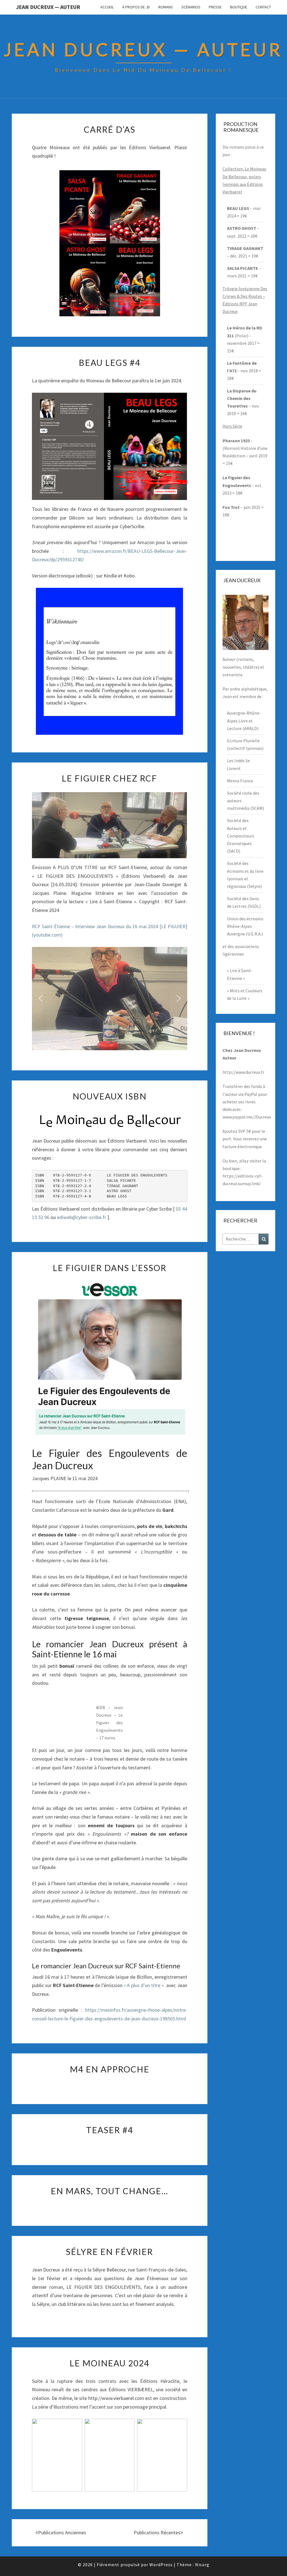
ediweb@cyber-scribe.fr (82, 1217)
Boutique (239, 7)
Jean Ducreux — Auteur (48, 7)
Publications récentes (157, 2532)
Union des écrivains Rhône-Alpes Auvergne (245, 926)
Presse (215, 7)
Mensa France (240, 781)
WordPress (161, 2565)
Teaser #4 (110, 2130)
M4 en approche (110, 2069)
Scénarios (191, 7)
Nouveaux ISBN (110, 1096)
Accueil (107, 7)
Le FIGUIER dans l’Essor (110, 1268)
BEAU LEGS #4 (110, 362)
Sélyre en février (109, 2252)
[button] (41, 998)
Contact (263, 7)
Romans (166, 7)
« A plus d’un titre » (144, 1985)
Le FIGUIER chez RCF (109, 778)
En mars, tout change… (109, 2191)
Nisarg (202, 2565)
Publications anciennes (62, 2532)
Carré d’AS (110, 129)
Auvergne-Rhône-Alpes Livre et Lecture (244, 720)
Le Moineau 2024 (109, 2363)
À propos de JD (136, 7)
